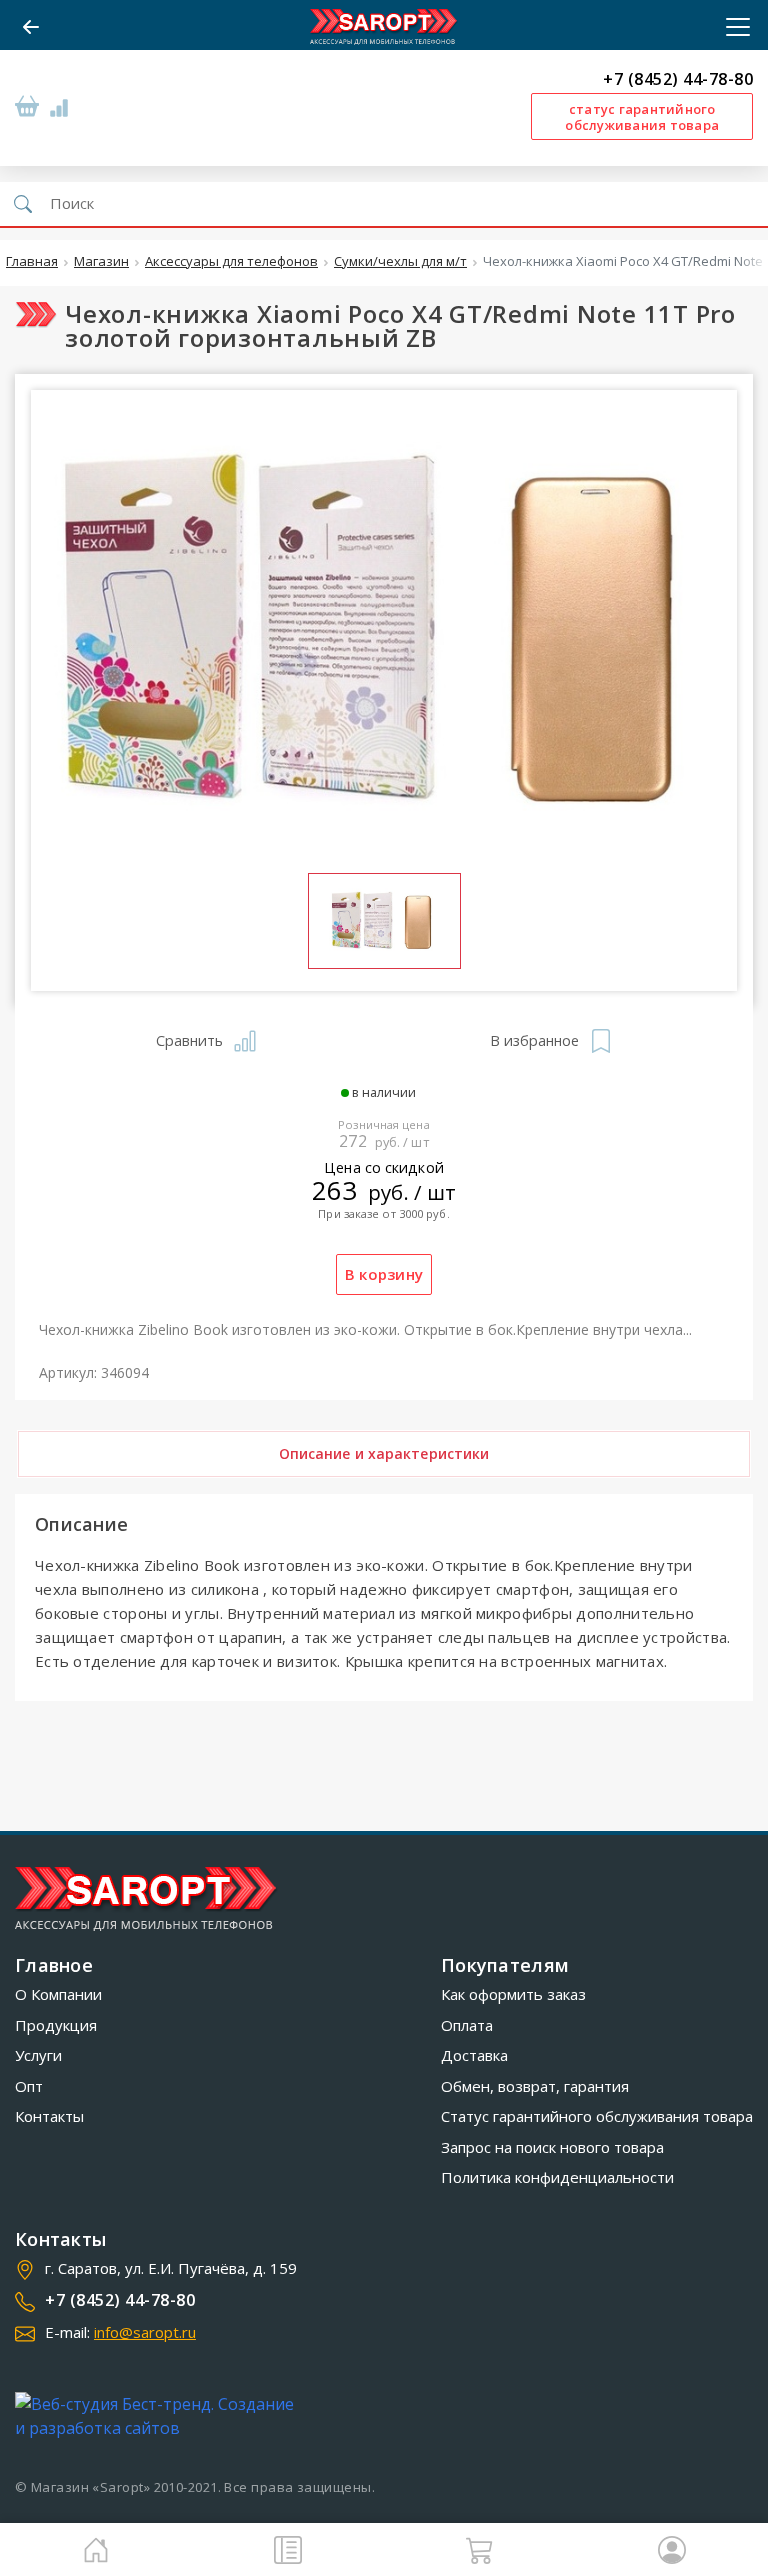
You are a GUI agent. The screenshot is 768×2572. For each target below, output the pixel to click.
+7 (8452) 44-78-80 (678, 79)
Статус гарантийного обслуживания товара (597, 2116)
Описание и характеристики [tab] (384, 1453)
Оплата (467, 2025)
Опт (29, 2086)
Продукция (56, 2025)
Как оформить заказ (513, 1994)
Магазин (101, 262)
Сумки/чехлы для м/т (400, 262)
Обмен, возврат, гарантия (535, 2086)
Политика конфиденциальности (557, 2177)
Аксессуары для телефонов (231, 262)
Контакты (49, 2116)
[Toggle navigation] (732, 27)
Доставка (474, 2055)
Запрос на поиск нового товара (552, 2147)
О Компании (58, 1994)
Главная (32, 262)
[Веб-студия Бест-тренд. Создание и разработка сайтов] (159, 2416)
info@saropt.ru (145, 2332)
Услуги (38, 2055)
